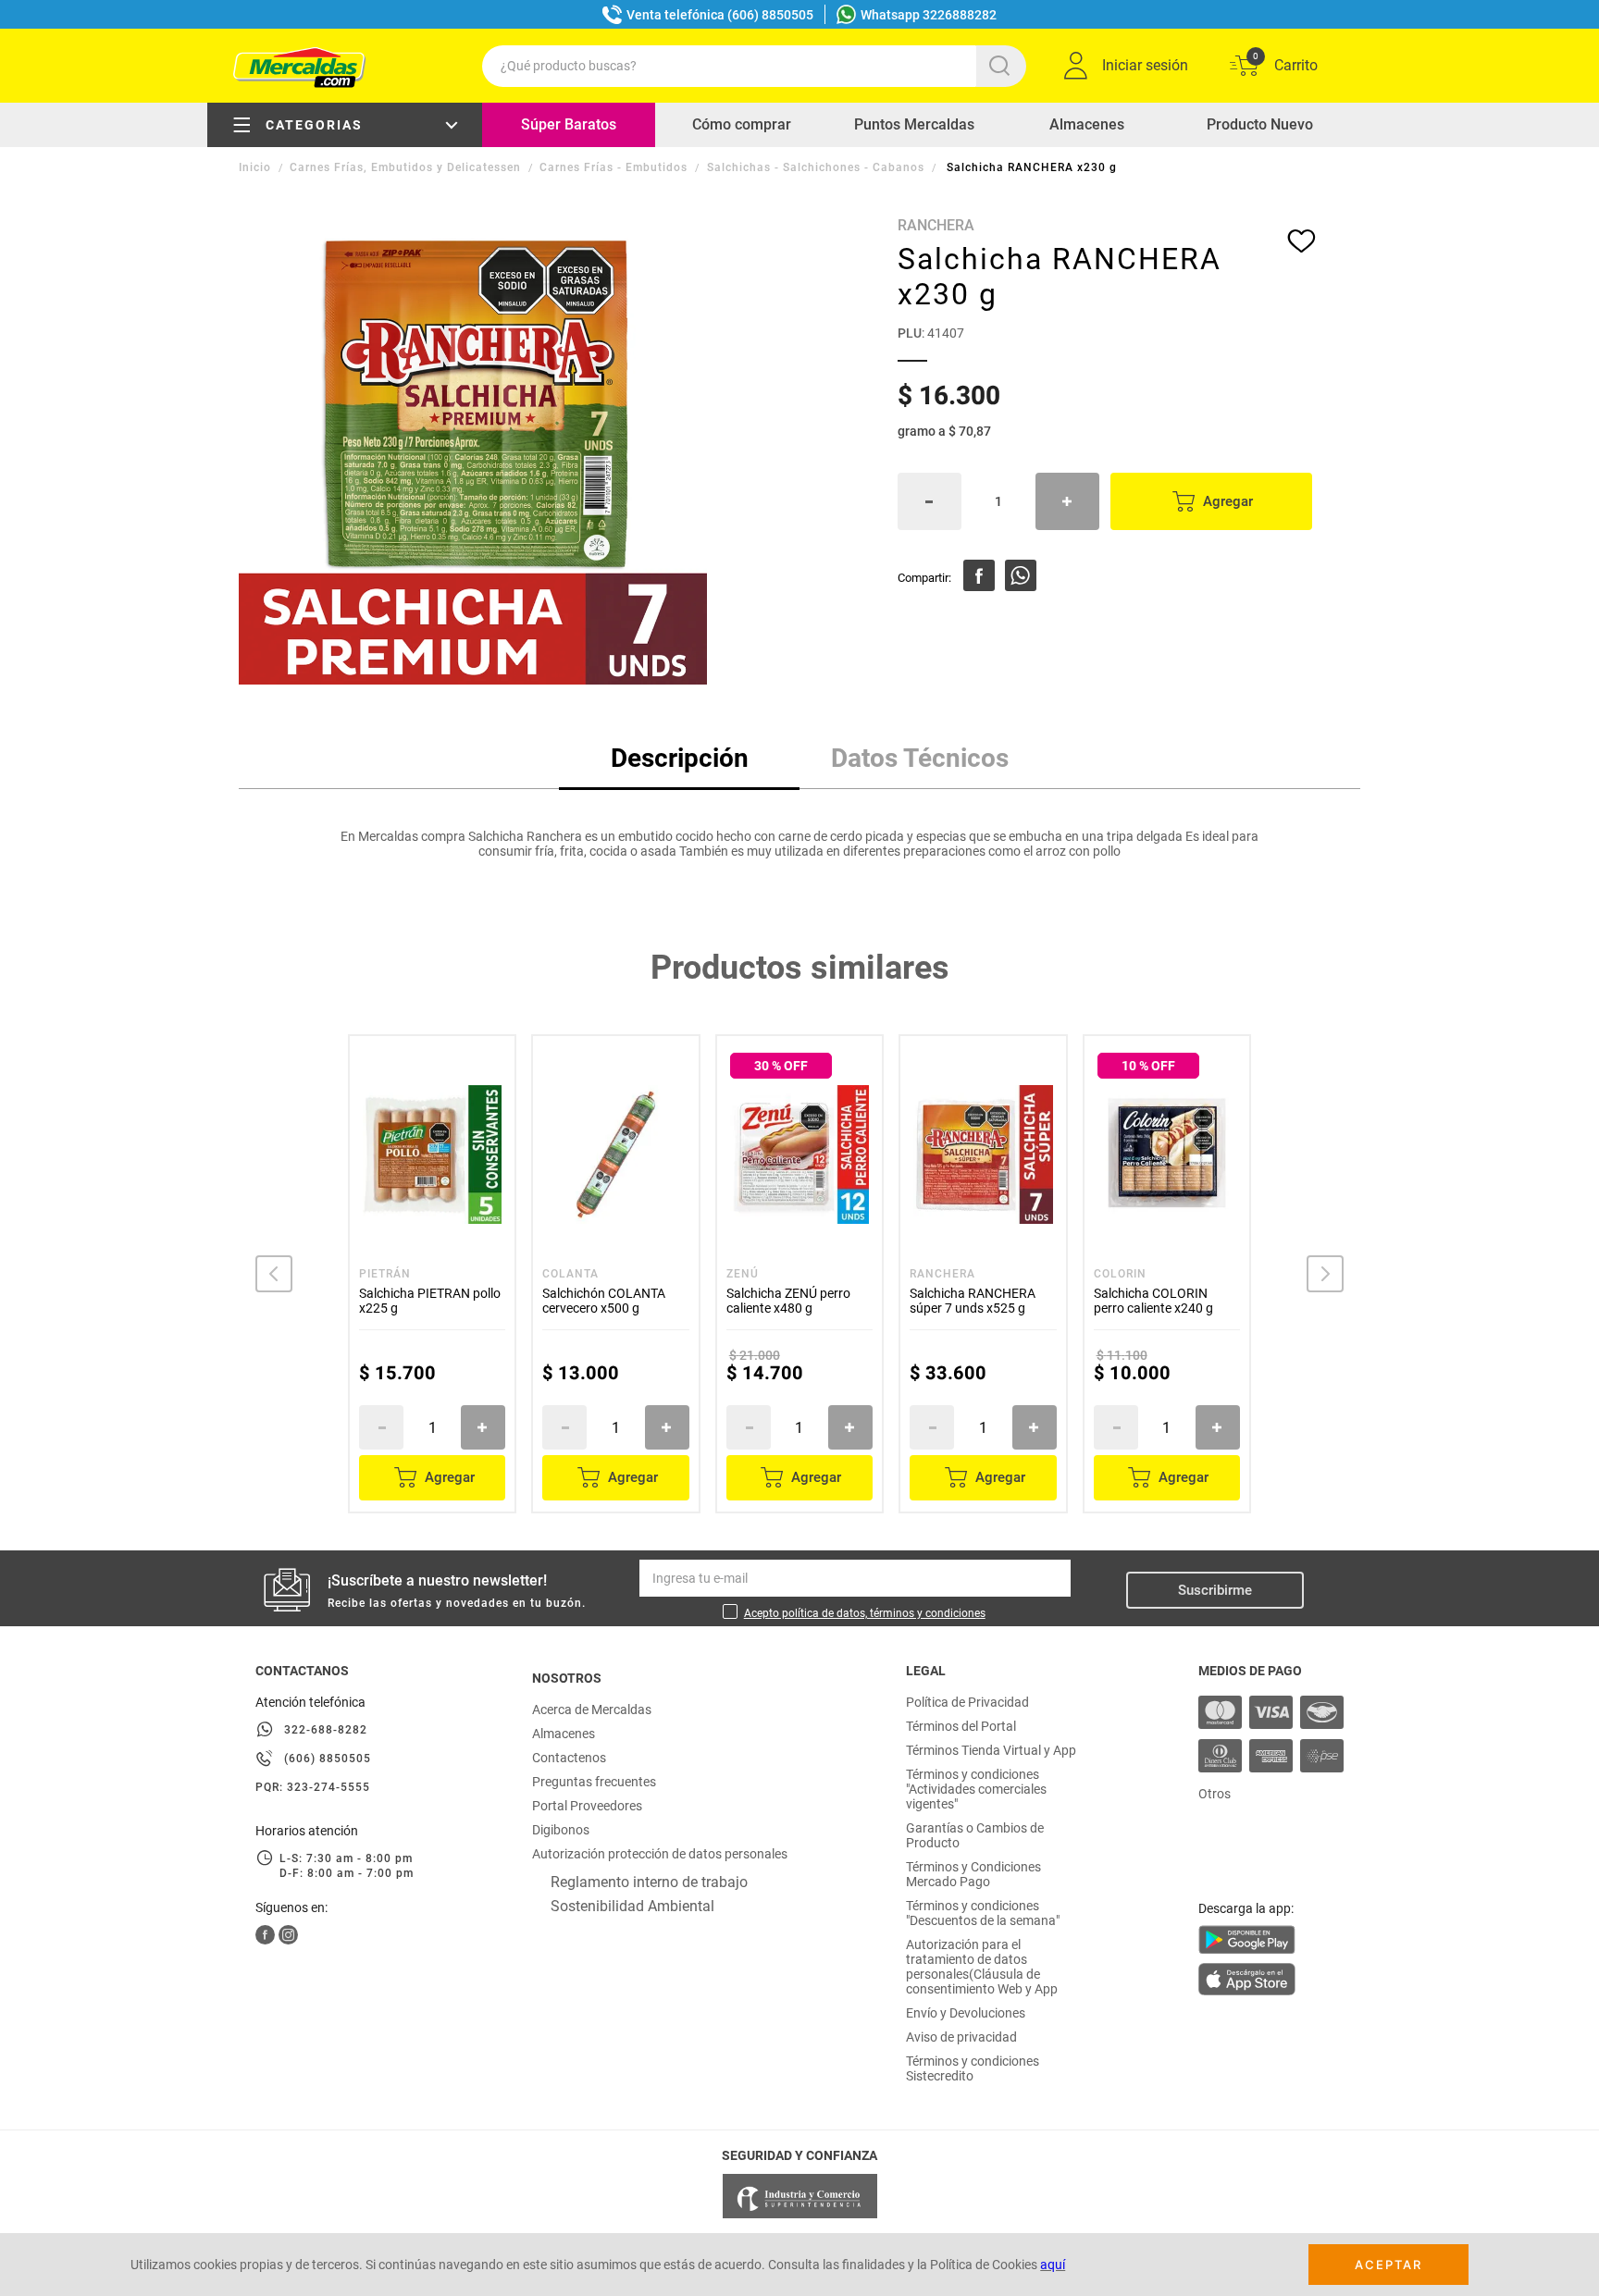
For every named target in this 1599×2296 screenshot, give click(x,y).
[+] (1067, 501)
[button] (274, 1274)
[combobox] (754, 66)
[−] (930, 501)
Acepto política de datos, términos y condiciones (865, 1613)
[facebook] (979, 575)
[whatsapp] (1021, 575)
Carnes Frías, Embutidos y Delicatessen (405, 167)
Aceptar (1388, 2265)
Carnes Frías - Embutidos (614, 167)
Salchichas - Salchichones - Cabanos (816, 167)
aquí (1053, 2265)
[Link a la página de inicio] (257, 167)
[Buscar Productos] (1003, 66)
